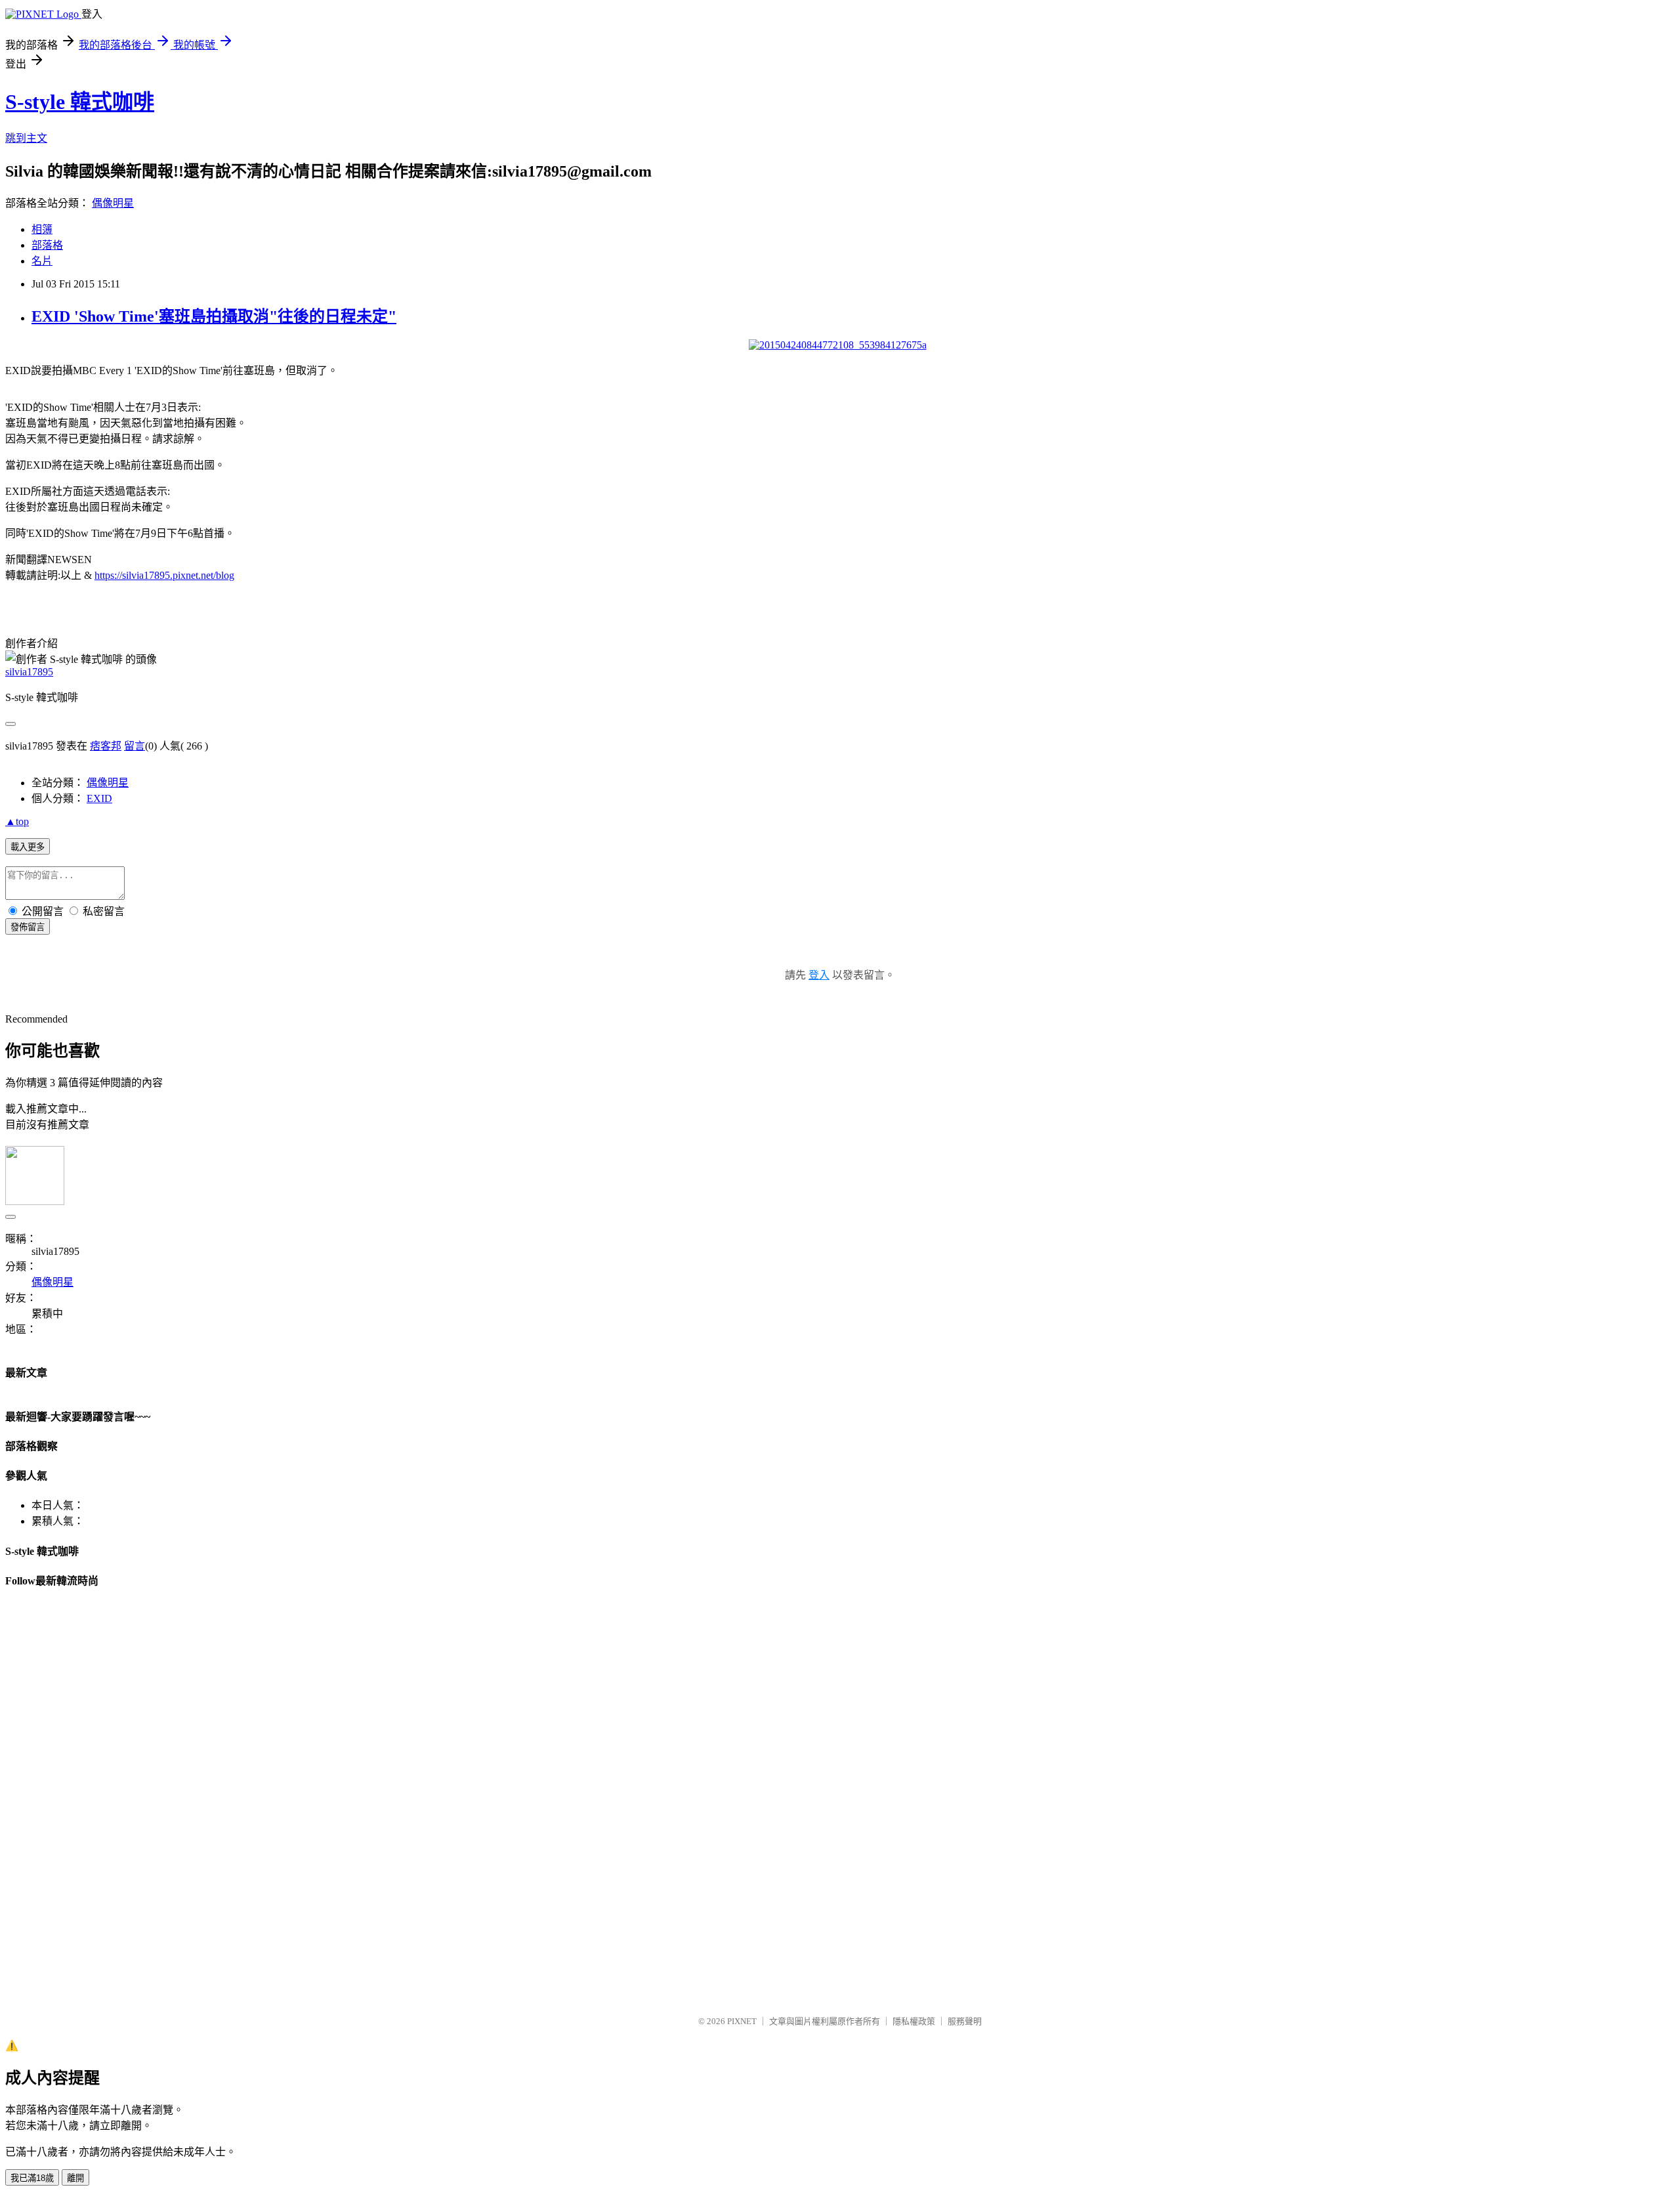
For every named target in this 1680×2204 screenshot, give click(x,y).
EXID (99, 798)
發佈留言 (28, 927)
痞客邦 (106, 746)
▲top (17, 821)
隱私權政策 (914, 2021)
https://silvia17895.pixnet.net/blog (164, 575)
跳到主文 (26, 138)
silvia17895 (29, 672)
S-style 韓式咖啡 (80, 102)
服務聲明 (965, 2021)
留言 (135, 746)
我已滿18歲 (32, 2178)
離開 (75, 2178)
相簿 (42, 229)
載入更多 (28, 847)
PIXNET (742, 2021)
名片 (42, 261)
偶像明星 (113, 203)
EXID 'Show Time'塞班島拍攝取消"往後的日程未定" (214, 316)
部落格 (47, 245)
